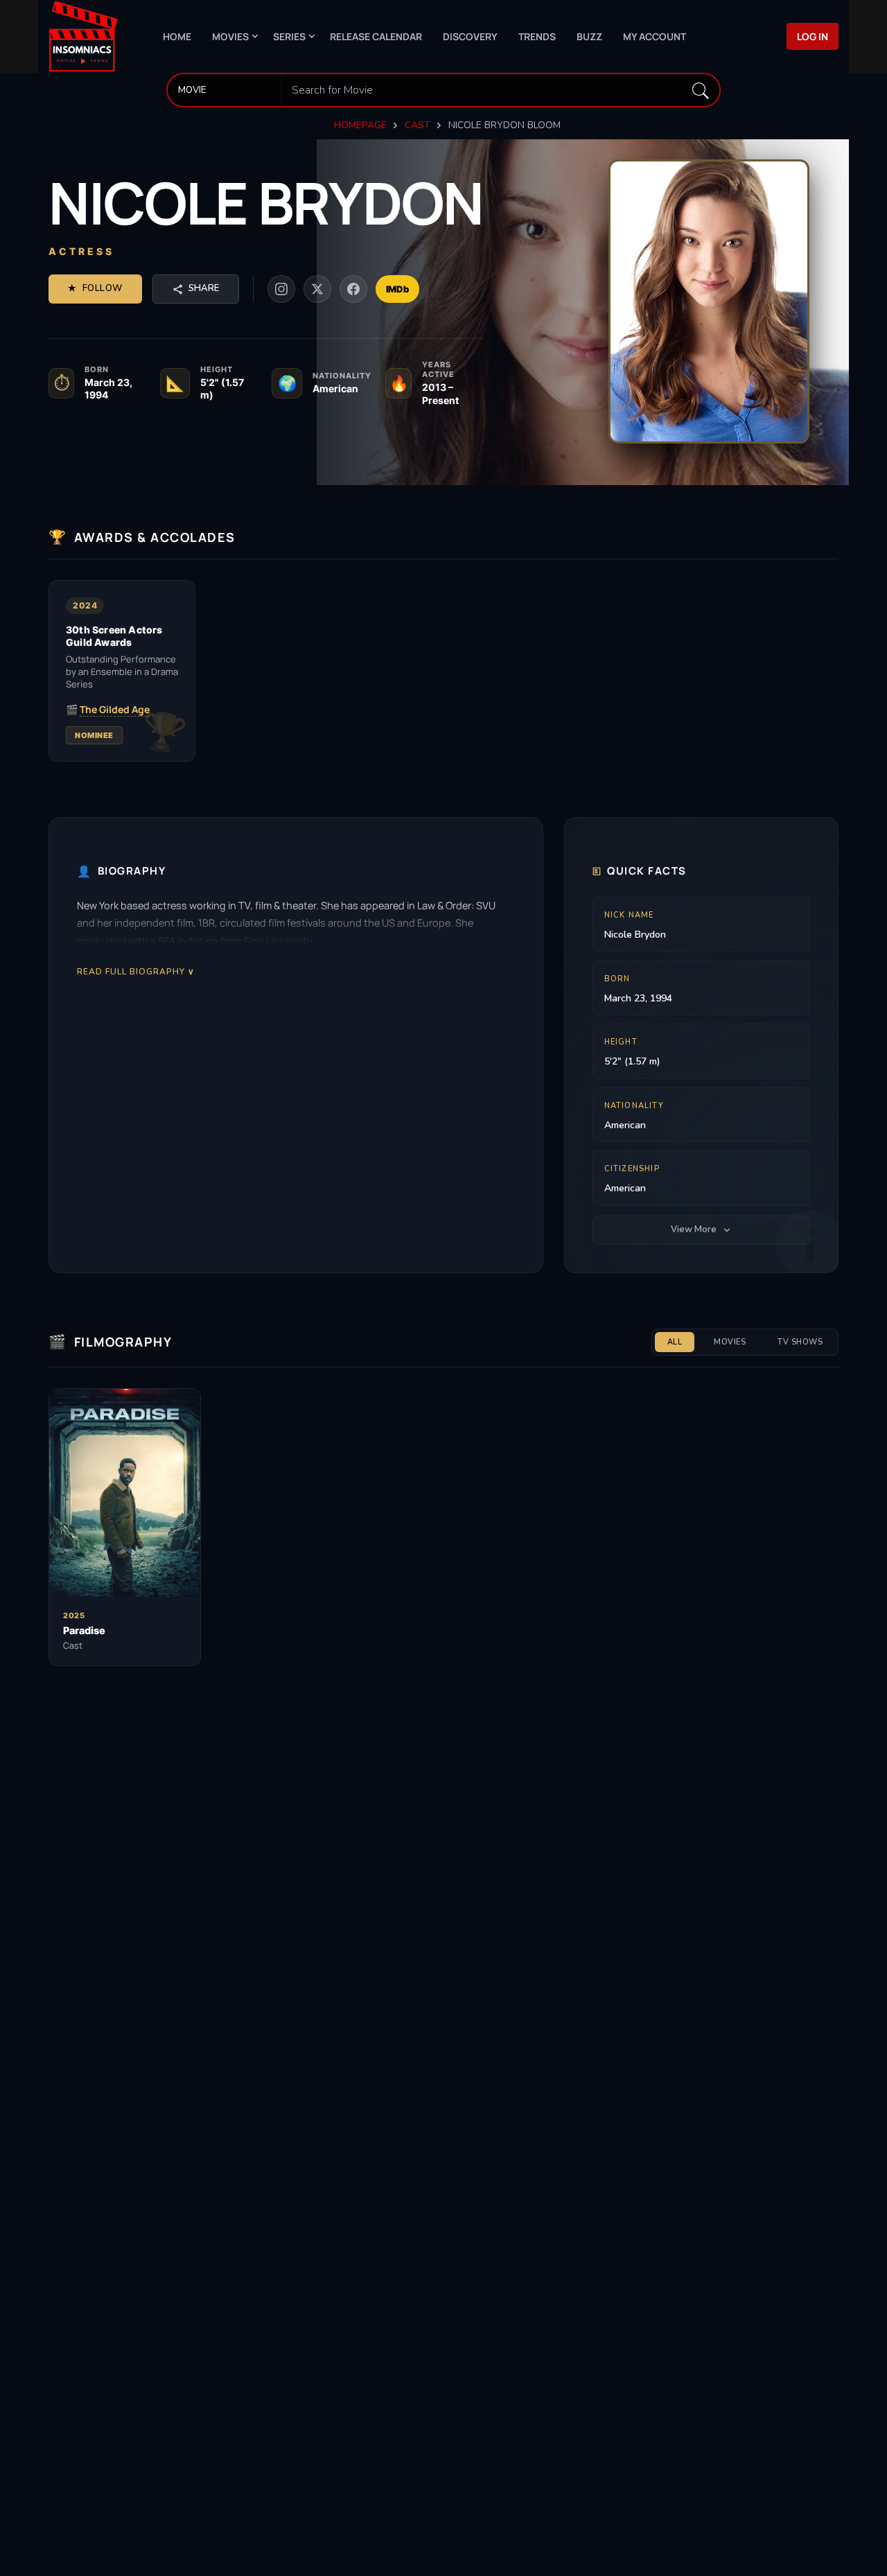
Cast (418, 125)
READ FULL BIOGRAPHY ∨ (136, 971)
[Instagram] (281, 289)
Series (289, 36)
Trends (537, 36)
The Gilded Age (115, 710)
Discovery (470, 36)
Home (177, 36)
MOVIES (730, 1342)
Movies (230, 36)
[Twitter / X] (317, 289)
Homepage (360, 125)
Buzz (589, 36)
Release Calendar (376, 36)
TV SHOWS (800, 1342)
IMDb (397, 289)
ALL (675, 1342)
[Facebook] (353, 289)
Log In (813, 36)
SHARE (204, 288)
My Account (655, 36)
